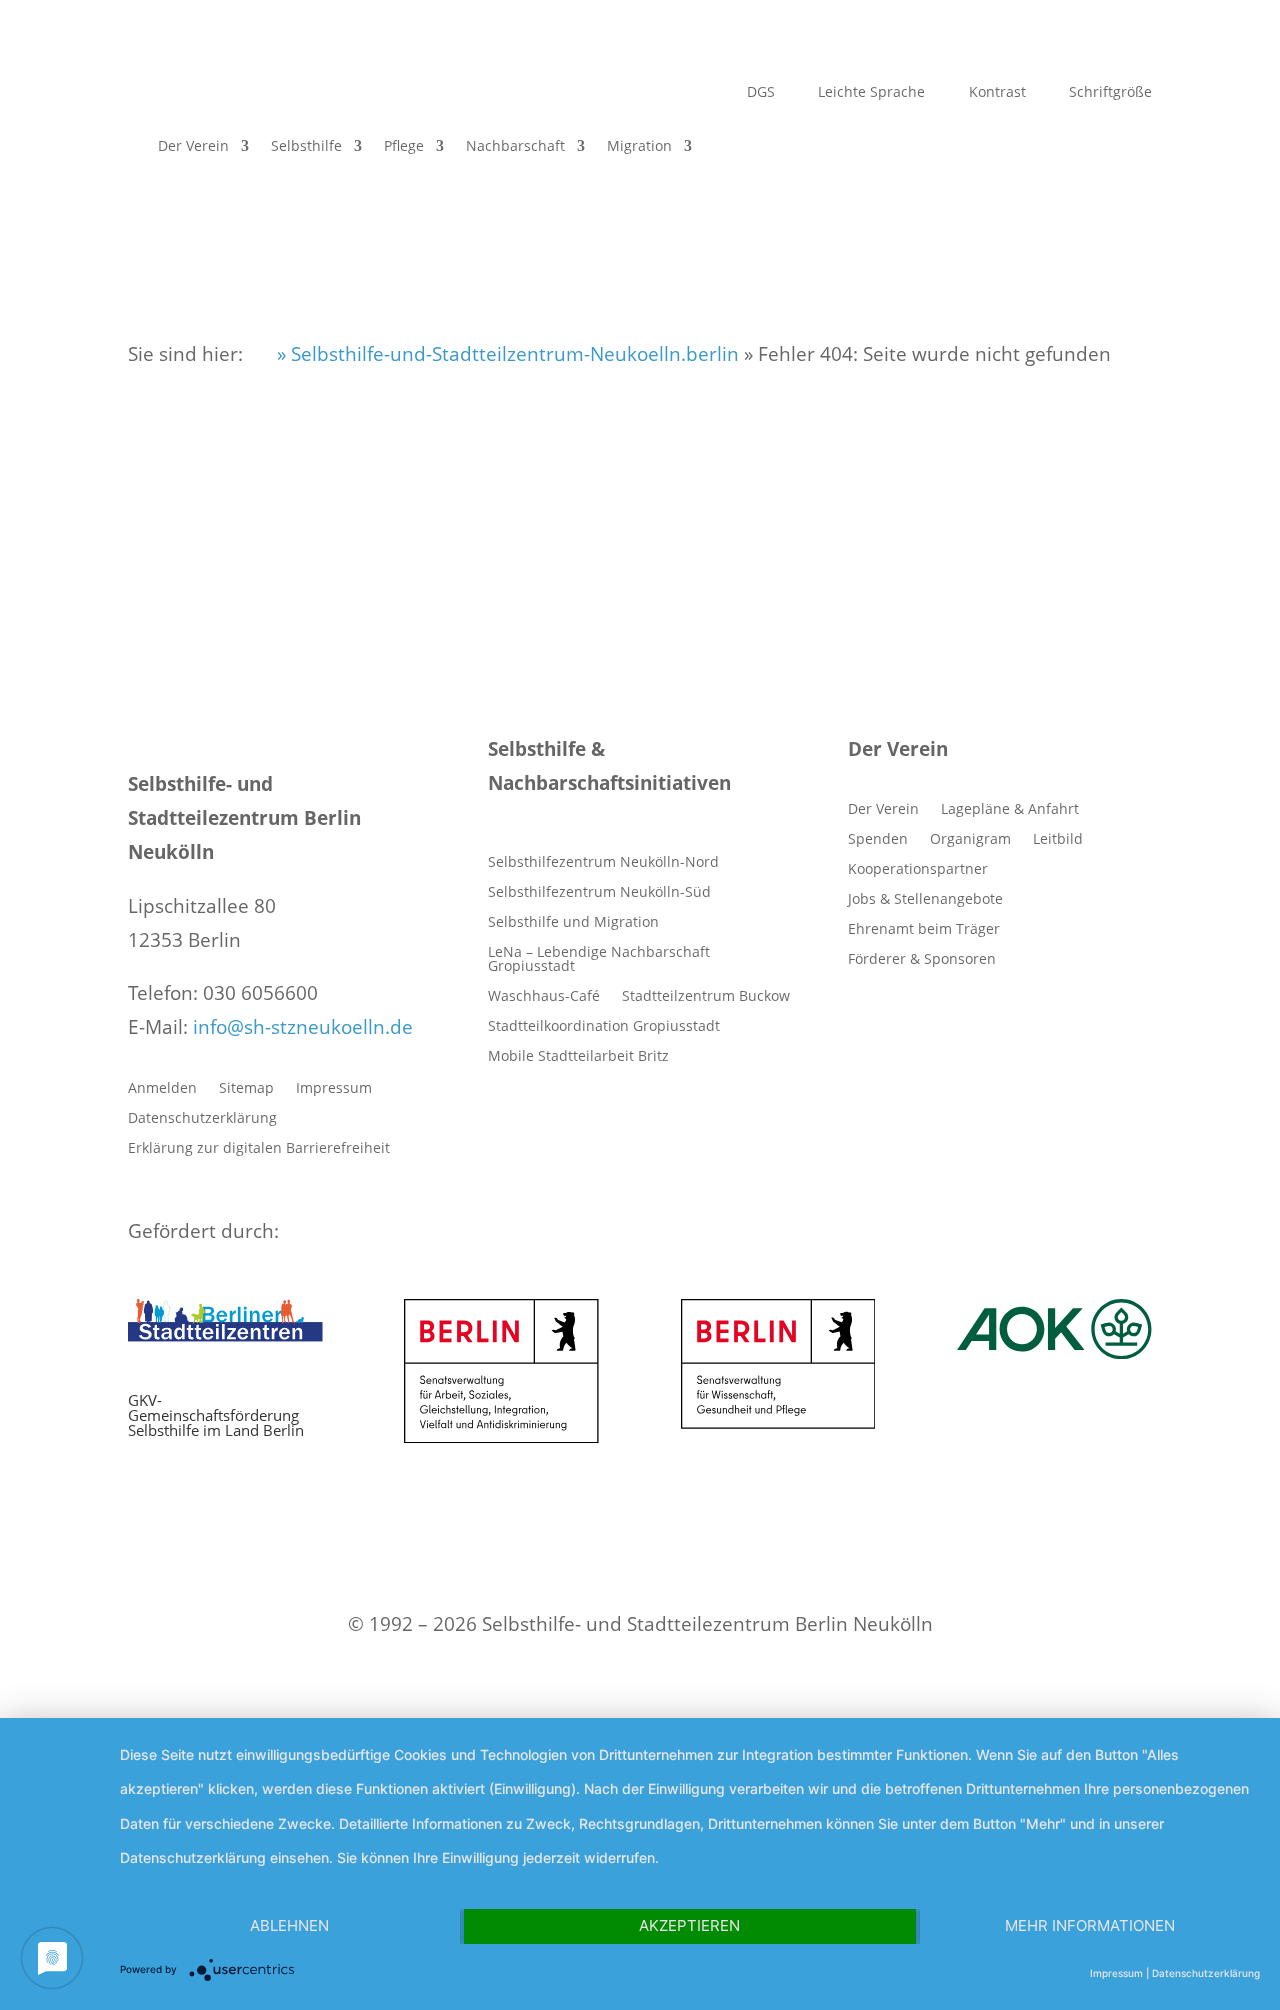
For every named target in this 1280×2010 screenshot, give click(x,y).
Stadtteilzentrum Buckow (706, 997)
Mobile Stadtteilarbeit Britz (578, 1057)
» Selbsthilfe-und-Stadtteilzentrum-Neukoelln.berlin (505, 354)
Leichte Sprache (869, 93)
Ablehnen (289, 1925)
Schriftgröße (1108, 93)
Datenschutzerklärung (202, 1119)
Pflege (404, 145)
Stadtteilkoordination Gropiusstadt (604, 1027)
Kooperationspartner (918, 870)
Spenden (878, 840)
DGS (759, 93)
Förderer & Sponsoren (922, 960)
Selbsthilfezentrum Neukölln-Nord (603, 863)
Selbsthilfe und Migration (573, 923)
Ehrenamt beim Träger (924, 930)
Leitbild (1058, 840)
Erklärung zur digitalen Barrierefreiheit (259, 1149)
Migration (639, 145)
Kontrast (995, 93)
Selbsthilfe (306, 145)
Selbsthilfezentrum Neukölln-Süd (599, 893)
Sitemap (246, 1089)
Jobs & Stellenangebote (925, 900)
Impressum (334, 1089)
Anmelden (162, 1089)
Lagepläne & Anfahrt (1010, 810)
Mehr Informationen (1090, 1925)
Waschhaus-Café (544, 997)
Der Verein (193, 145)
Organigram (970, 840)
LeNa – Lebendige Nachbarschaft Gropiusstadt (599, 960)
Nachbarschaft (515, 145)
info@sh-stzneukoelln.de (303, 1027)
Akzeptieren (689, 1925)
